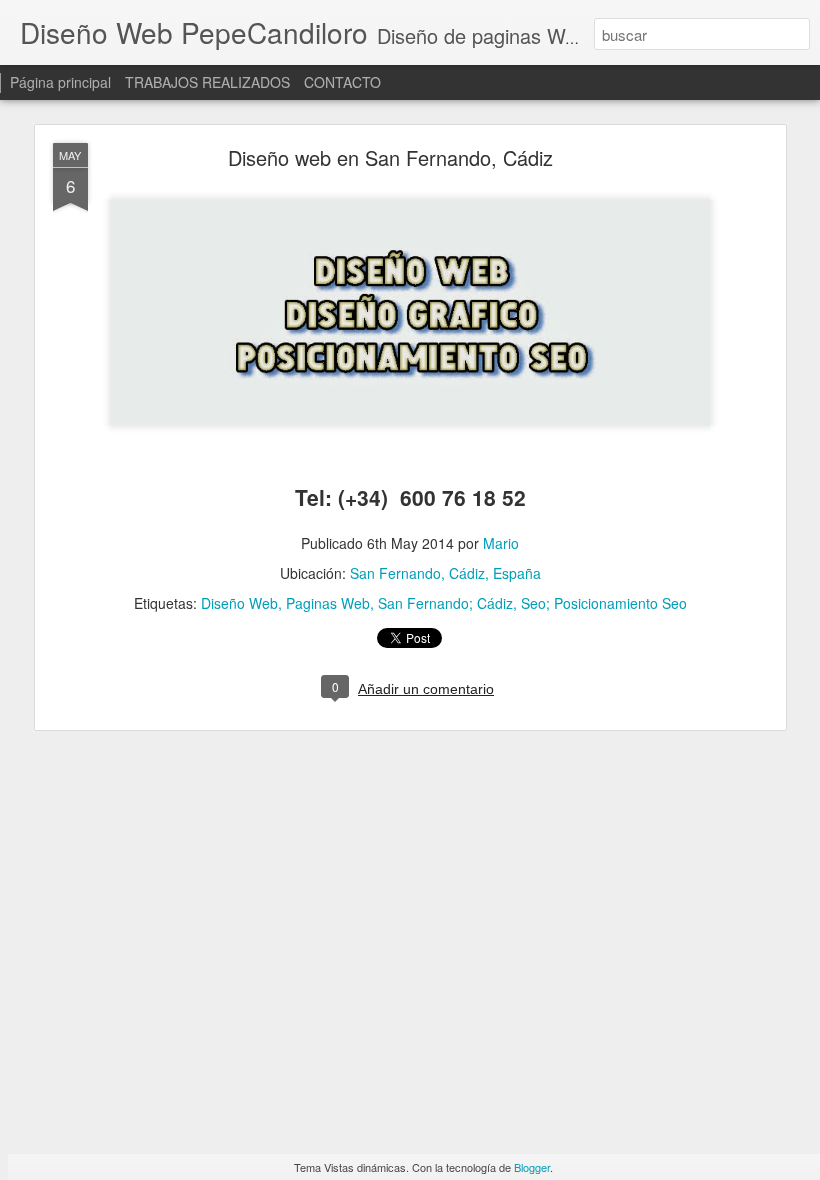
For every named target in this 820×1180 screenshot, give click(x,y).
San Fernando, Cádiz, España (445, 573)
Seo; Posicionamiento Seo (604, 603)
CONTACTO (342, 82)
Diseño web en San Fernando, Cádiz (390, 157)
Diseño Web (239, 603)
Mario (501, 543)
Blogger (532, 1167)
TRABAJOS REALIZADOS (207, 82)
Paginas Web (328, 603)
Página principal (60, 82)
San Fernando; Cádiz (445, 603)
